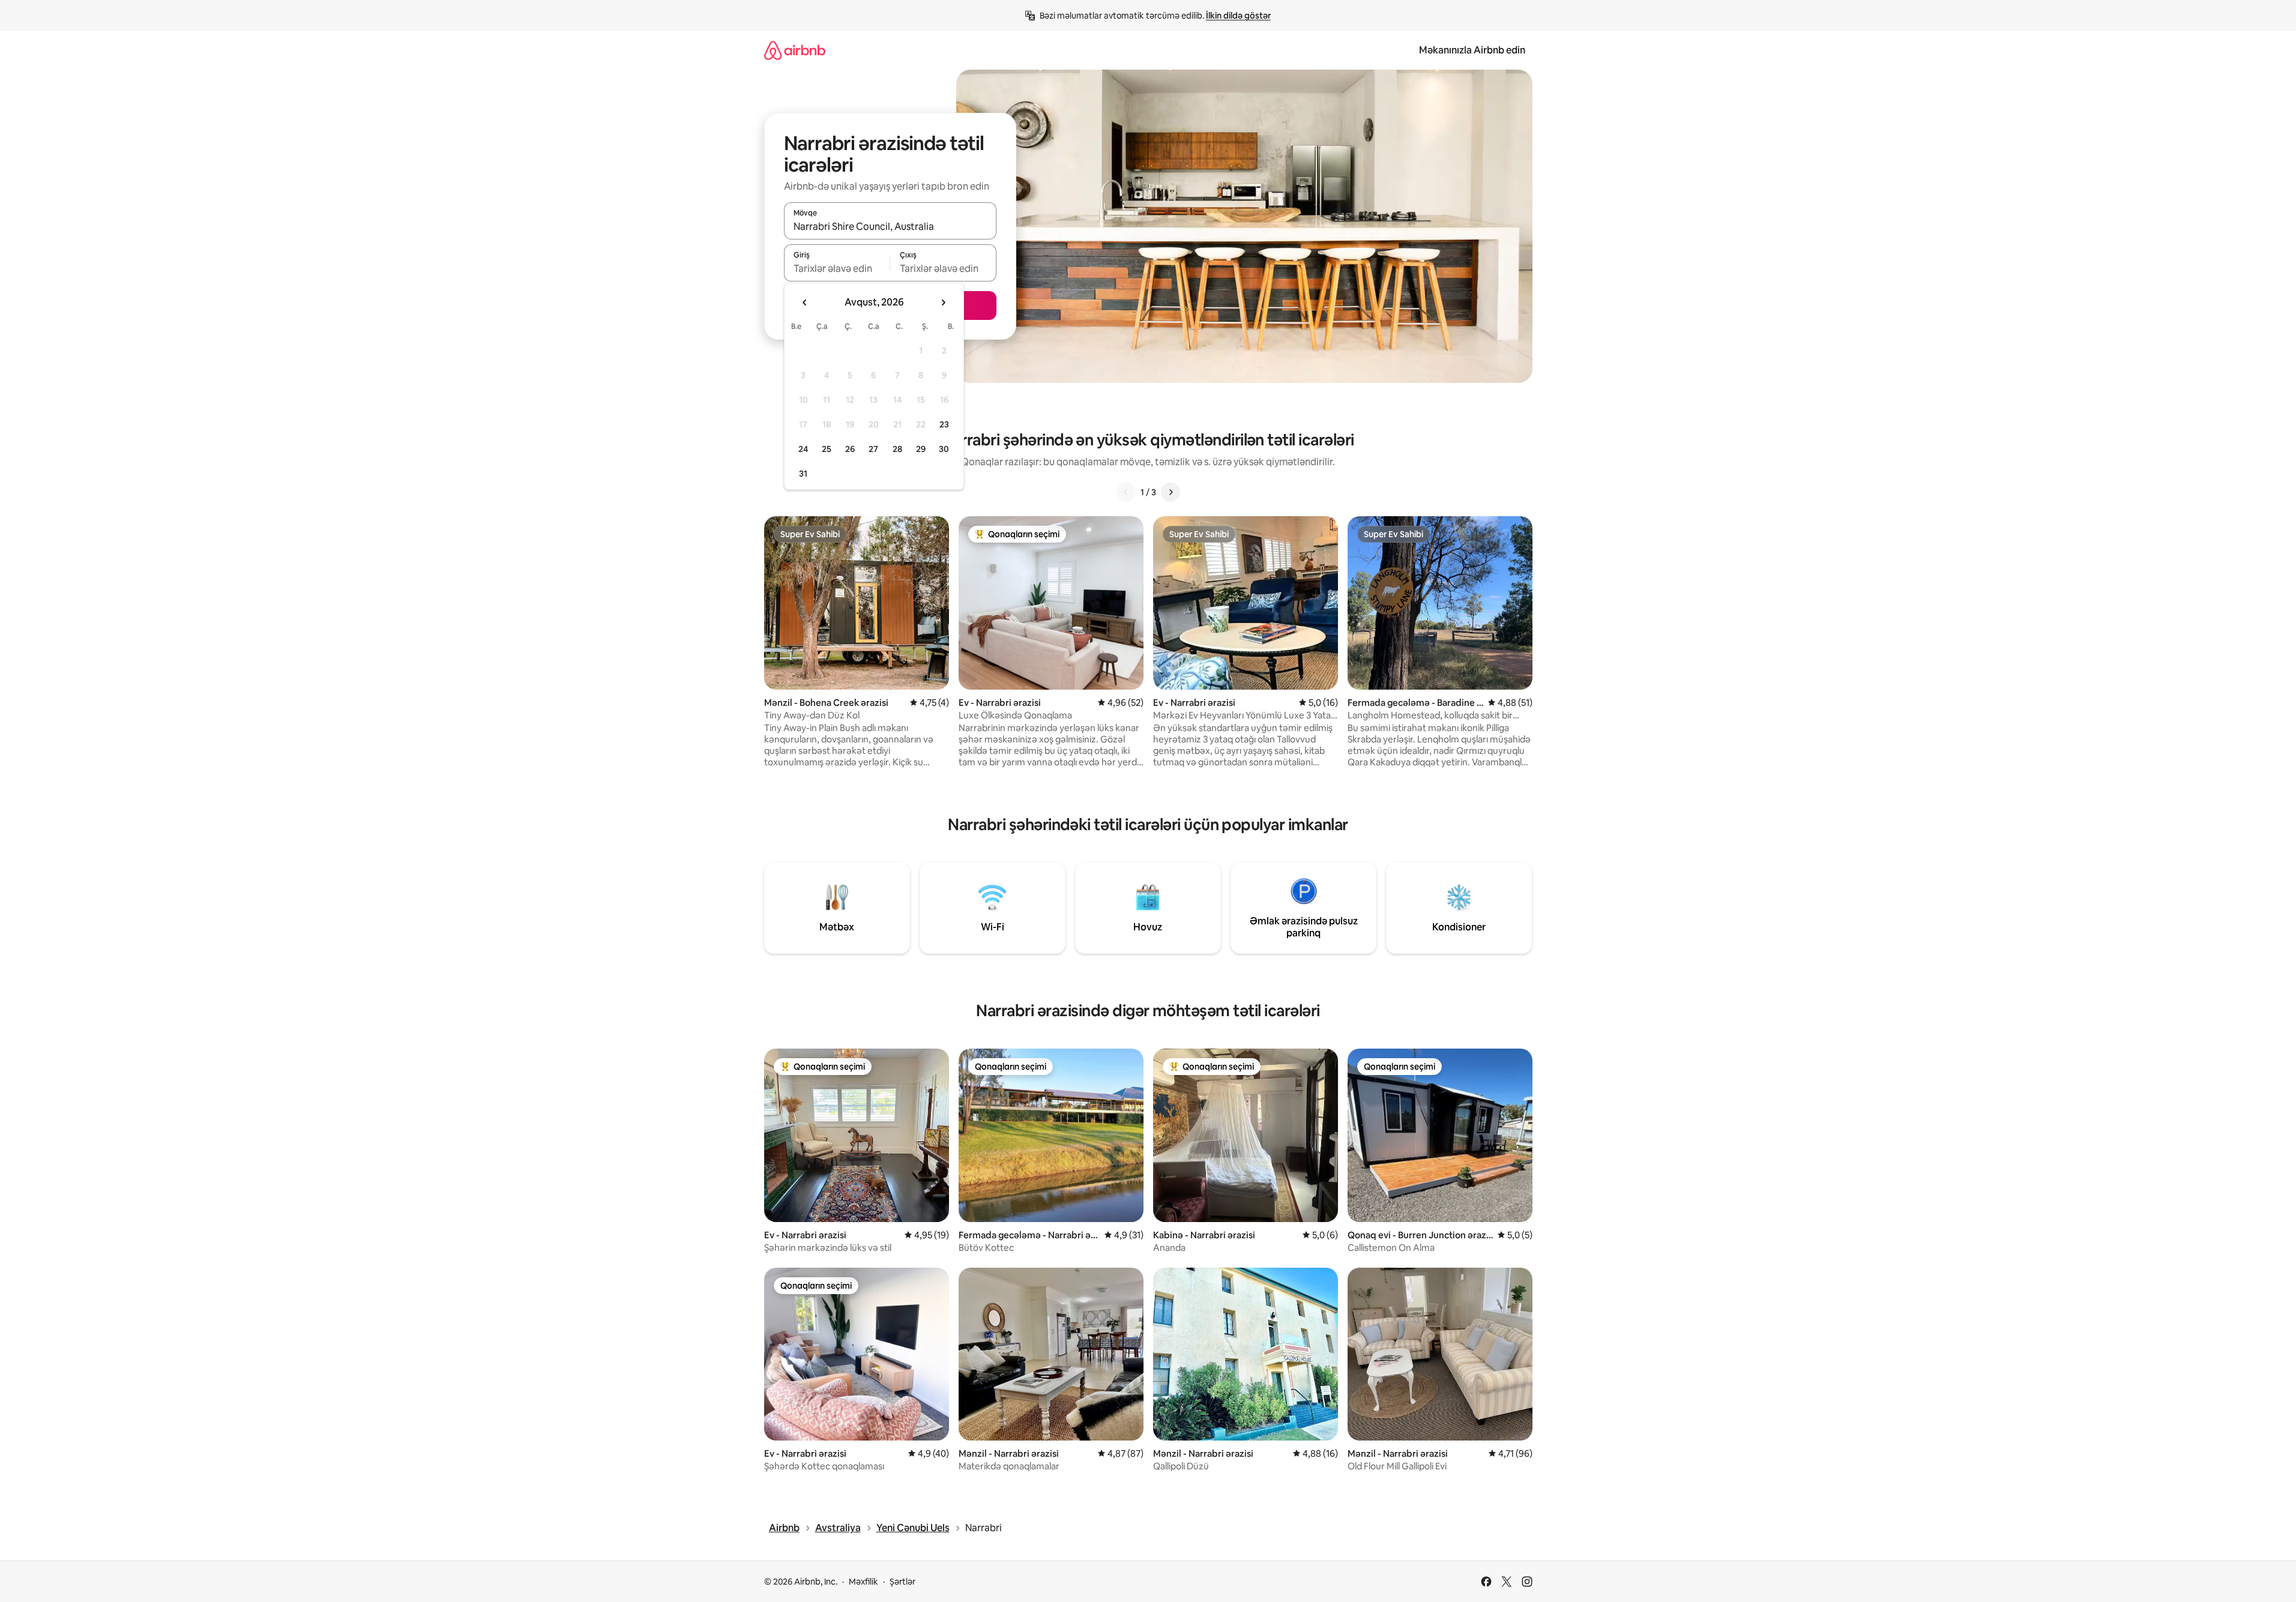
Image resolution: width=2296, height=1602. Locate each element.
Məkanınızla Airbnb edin (1472, 50)
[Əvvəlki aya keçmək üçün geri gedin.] (805, 303)
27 (873, 449)
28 (897, 449)
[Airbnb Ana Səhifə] (795, 50)
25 (827, 449)
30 (944, 449)
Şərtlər (902, 1582)
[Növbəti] (1171, 492)
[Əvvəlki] (1126, 492)
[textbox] (837, 268)
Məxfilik (863, 1582)
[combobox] (890, 226)
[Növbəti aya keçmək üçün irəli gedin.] (943, 303)
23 (944, 424)
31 (803, 474)
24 (803, 449)
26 (850, 449)
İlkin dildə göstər (1238, 16)
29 (921, 449)
